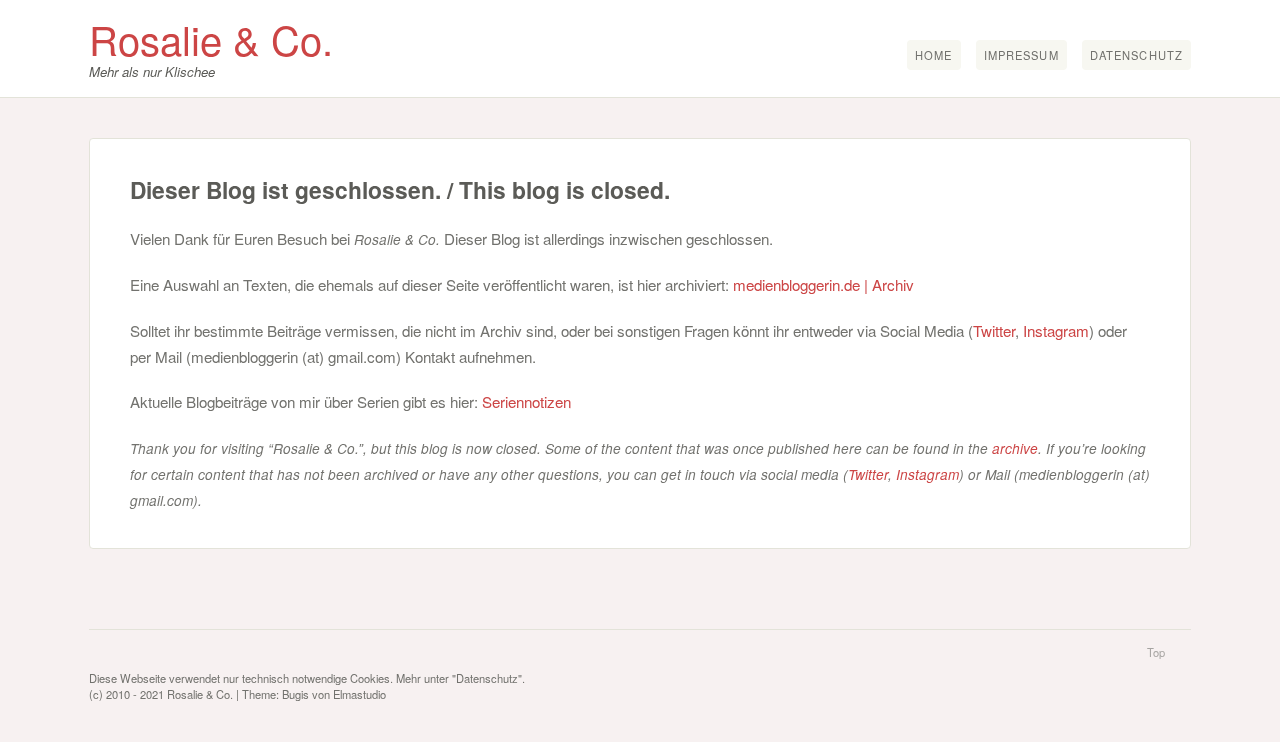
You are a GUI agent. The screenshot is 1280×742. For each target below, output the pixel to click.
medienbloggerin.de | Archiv (823, 284)
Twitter (994, 330)
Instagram (1056, 330)
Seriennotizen (526, 401)
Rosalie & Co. (211, 38)
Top (1156, 652)
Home (933, 55)
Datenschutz (1136, 55)
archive (1015, 448)
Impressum (1021, 55)
